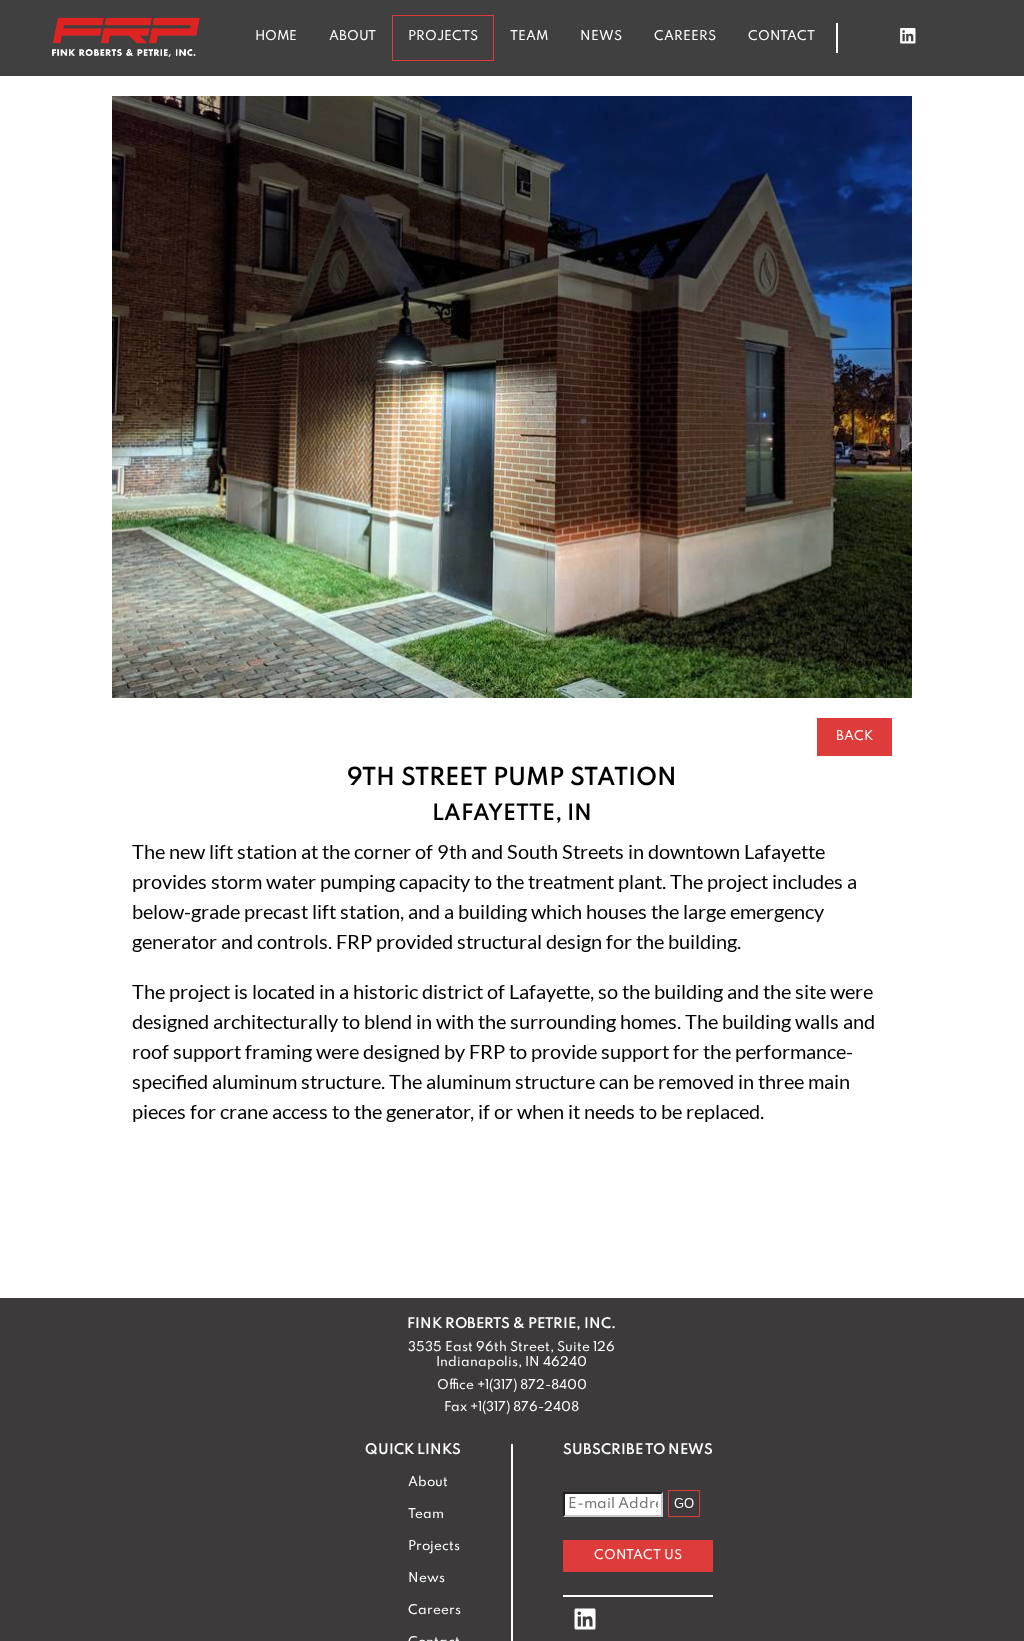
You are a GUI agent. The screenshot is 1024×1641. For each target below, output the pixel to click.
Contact (781, 36)
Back (854, 736)
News (601, 36)
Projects (443, 36)
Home (276, 36)
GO (684, 1503)
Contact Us (638, 1555)
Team (529, 36)
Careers (685, 36)
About (352, 36)
